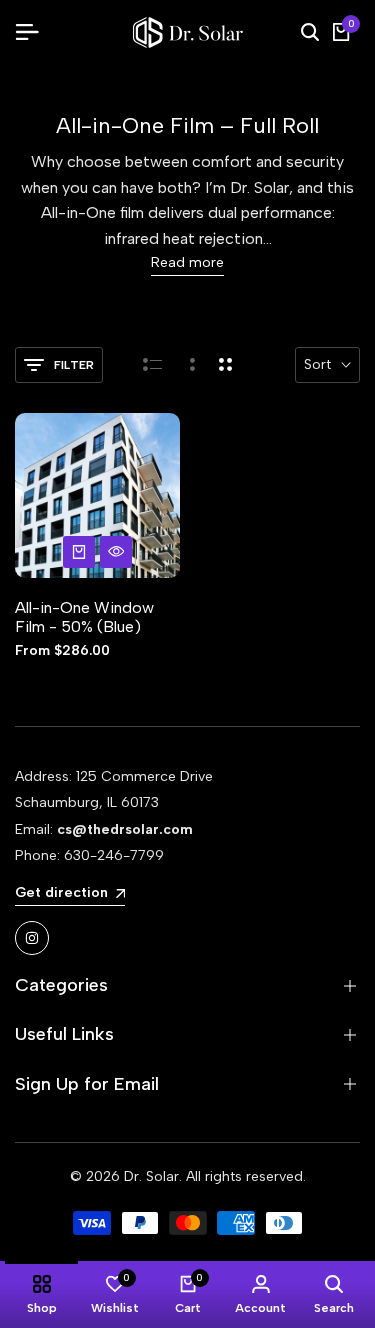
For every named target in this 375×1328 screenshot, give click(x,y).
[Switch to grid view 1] (190, 365)
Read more (187, 263)
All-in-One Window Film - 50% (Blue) (84, 617)
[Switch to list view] (152, 365)
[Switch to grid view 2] (225, 365)
